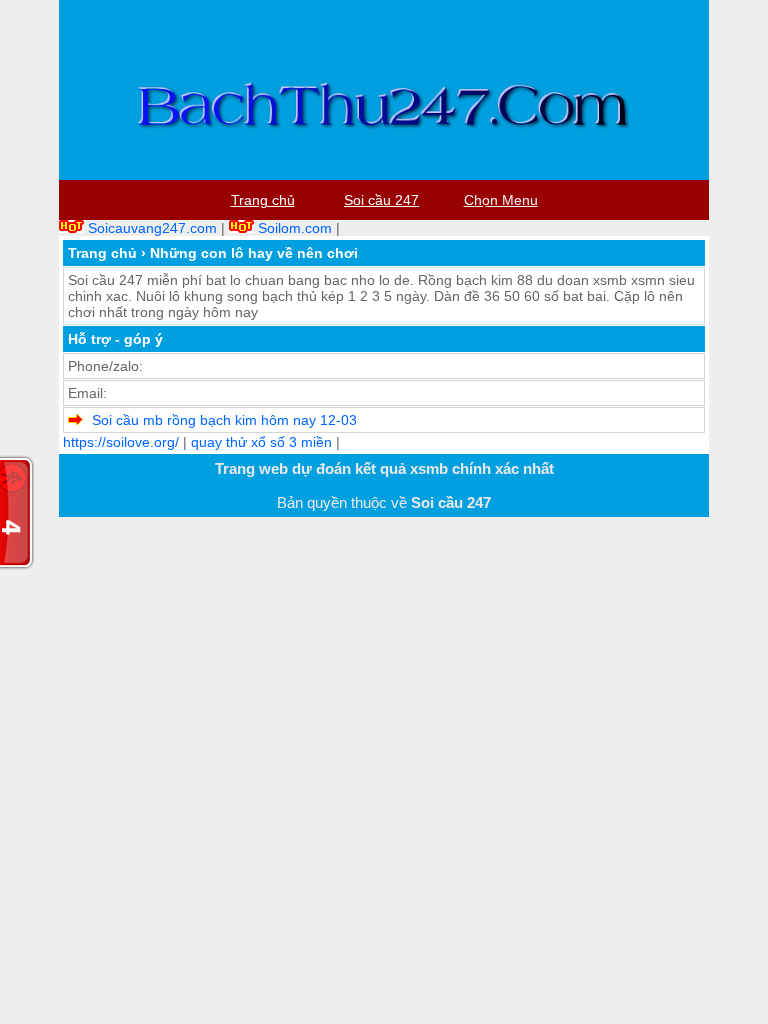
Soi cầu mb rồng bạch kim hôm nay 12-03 (224, 420)
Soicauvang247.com (152, 228)
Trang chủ (102, 253)
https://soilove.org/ (121, 442)
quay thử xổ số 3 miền (261, 442)
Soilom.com (295, 228)
